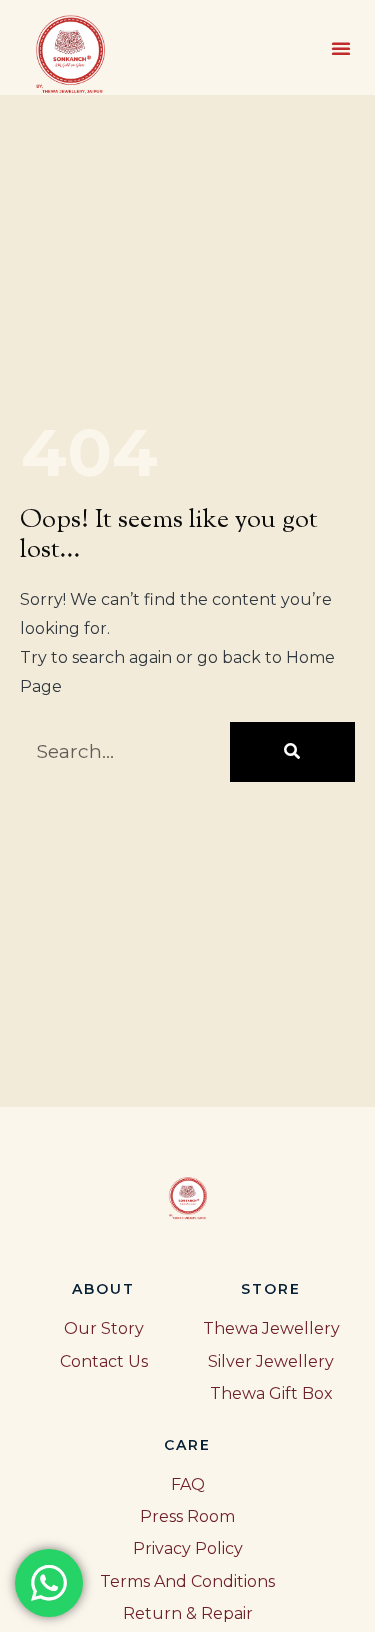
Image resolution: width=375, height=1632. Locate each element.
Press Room (187, 1516)
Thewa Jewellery (271, 1328)
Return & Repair (188, 1613)
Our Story (104, 1328)
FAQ (188, 1484)
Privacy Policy (188, 1548)
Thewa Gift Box (271, 1393)
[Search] (292, 752)
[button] (341, 48)
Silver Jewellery (271, 1361)
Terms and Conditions (187, 1581)
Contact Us (104, 1361)
